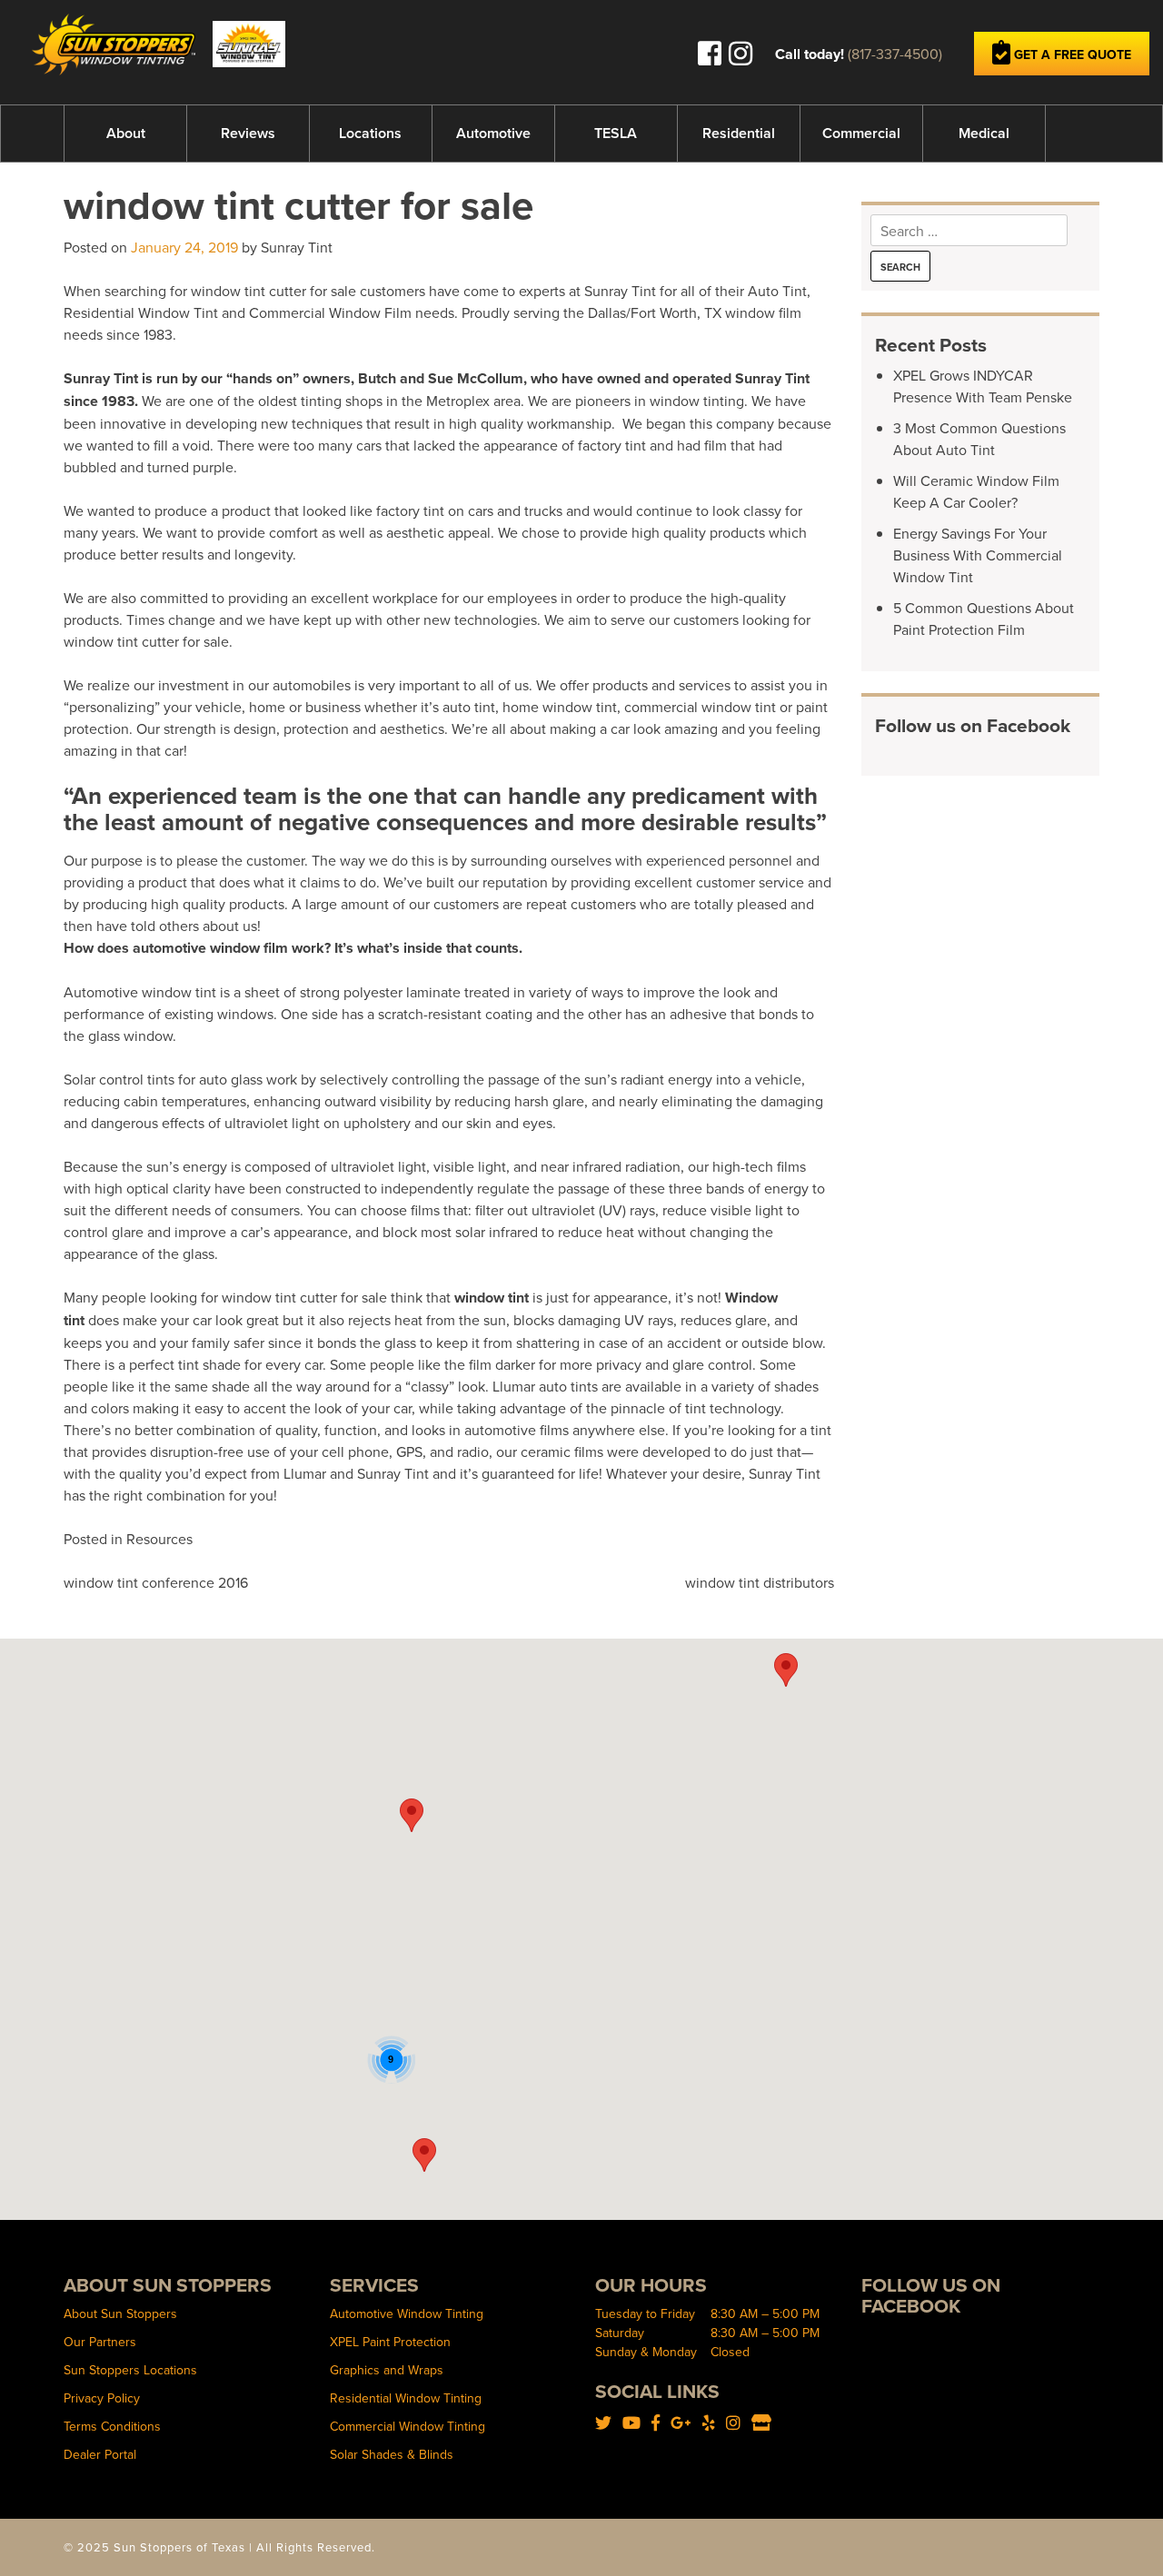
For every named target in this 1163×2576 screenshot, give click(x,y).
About (126, 133)
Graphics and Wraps (387, 2370)
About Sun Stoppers (120, 2313)
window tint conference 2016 (156, 1582)
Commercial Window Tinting (408, 2426)
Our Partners (100, 2342)
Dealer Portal (100, 2454)
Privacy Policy (102, 2398)
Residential (739, 133)
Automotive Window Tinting (407, 2313)
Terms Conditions (112, 2426)
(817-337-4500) (895, 54)
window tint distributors (760, 1582)
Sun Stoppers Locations (130, 2370)
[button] (412, 1815)
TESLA (616, 133)
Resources (159, 1539)
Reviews (248, 133)
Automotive (493, 133)
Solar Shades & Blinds (392, 2454)
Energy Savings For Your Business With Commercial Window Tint (978, 555)
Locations (370, 133)
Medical (984, 133)
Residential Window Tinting (406, 2398)
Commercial (861, 133)
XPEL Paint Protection (390, 2342)
